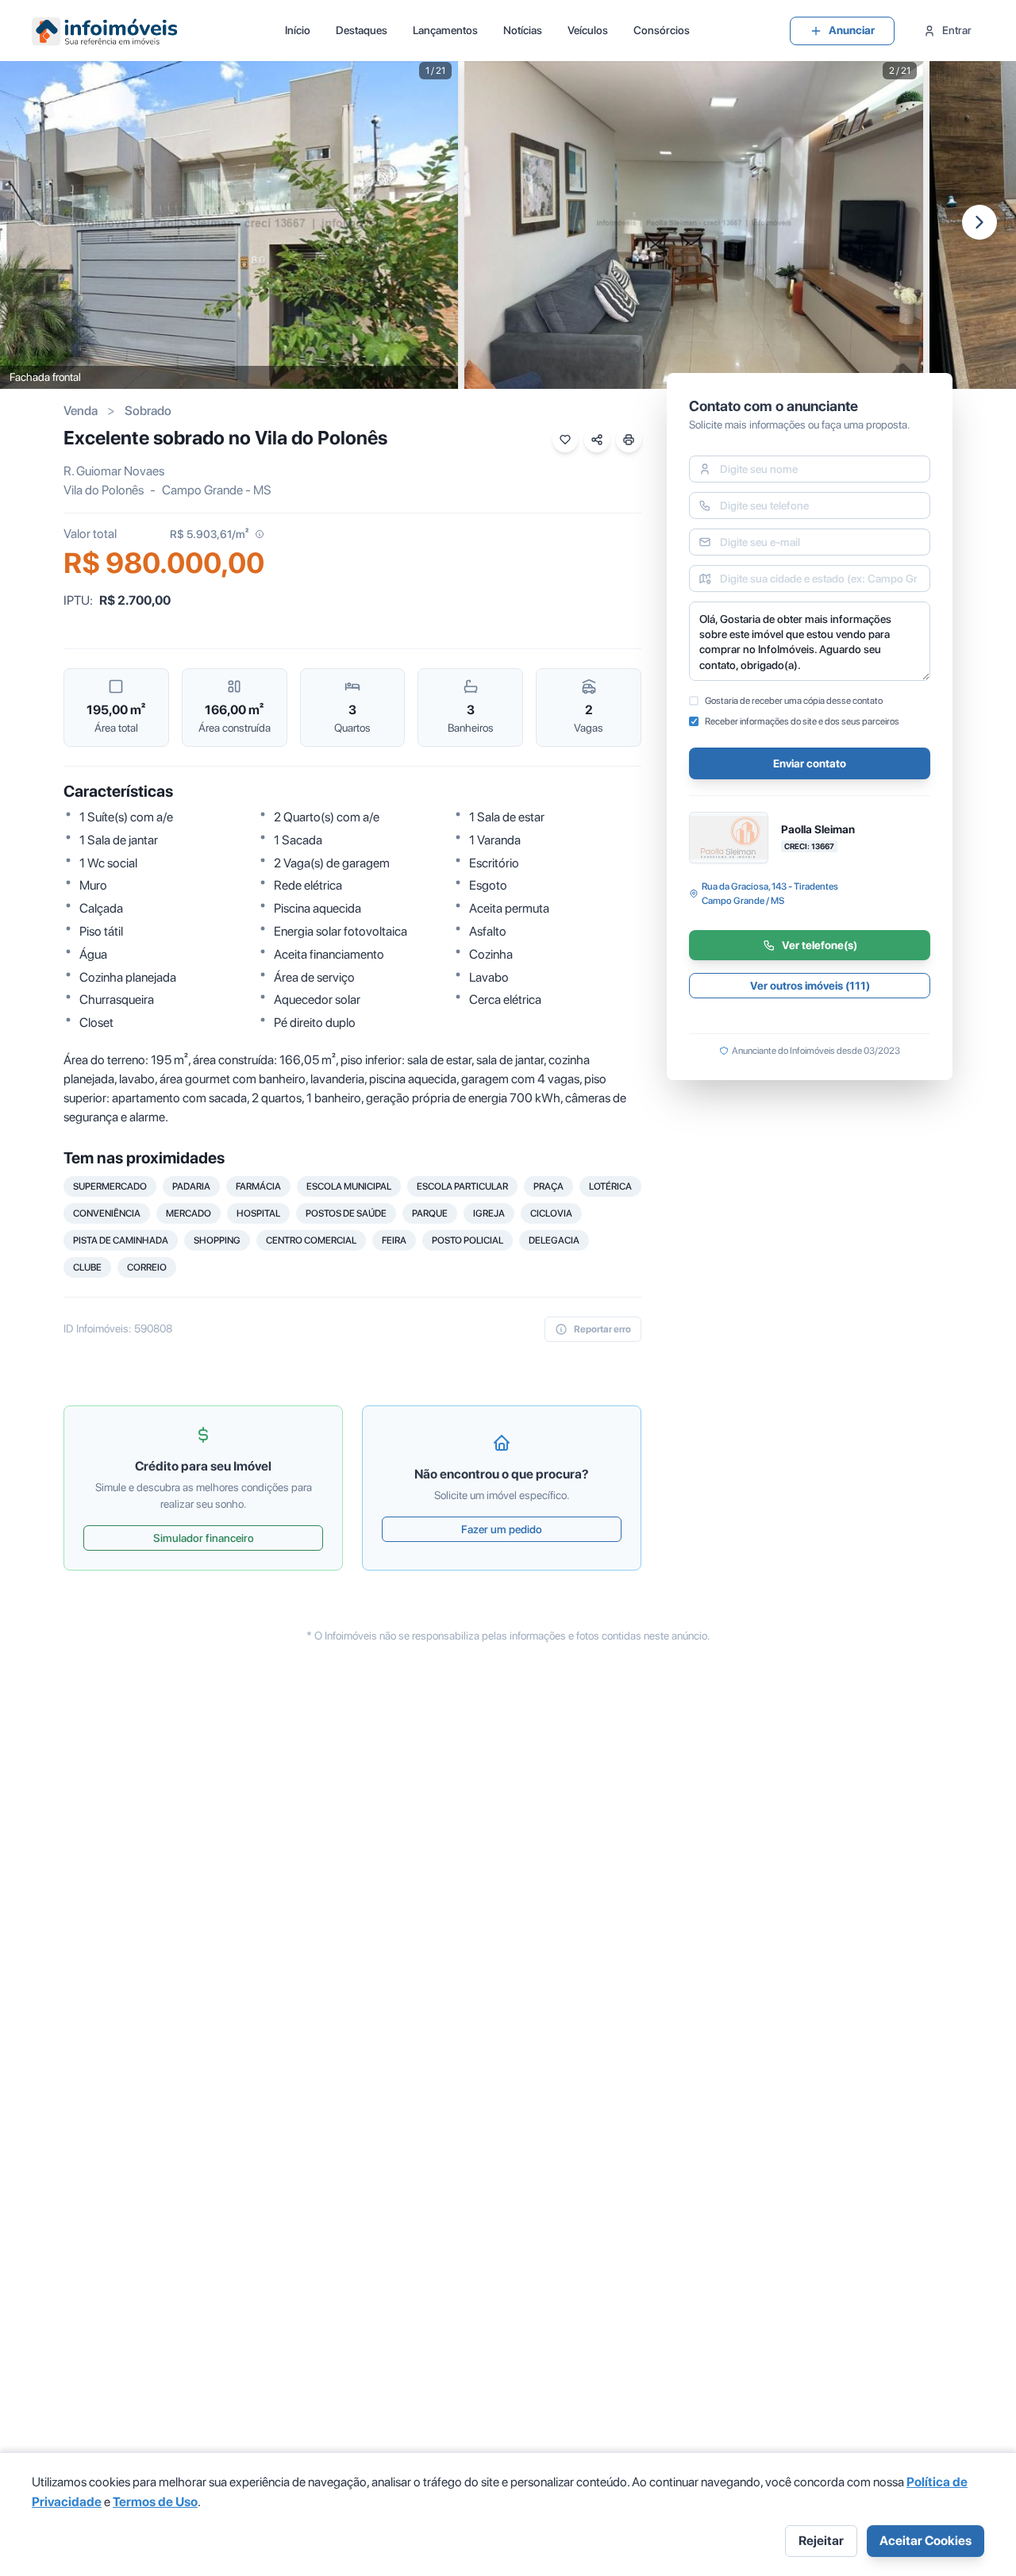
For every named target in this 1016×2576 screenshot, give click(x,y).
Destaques (362, 30)
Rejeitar (821, 2541)
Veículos (588, 30)
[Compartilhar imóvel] (597, 440)
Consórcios (662, 30)
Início (298, 30)
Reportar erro (602, 1329)
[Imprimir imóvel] (629, 440)
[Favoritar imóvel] (565, 440)
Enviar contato (810, 763)
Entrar (957, 30)
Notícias (523, 30)
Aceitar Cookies (926, 2541)
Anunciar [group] (852, 30)
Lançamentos (445, 30)
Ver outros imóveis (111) (810, 986)
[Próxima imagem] (979, 222)
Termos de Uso (155, 2502)
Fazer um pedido (502, 1529)
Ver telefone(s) (820, 945)
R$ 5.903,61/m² (209, 534)
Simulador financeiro (204, 1538)
